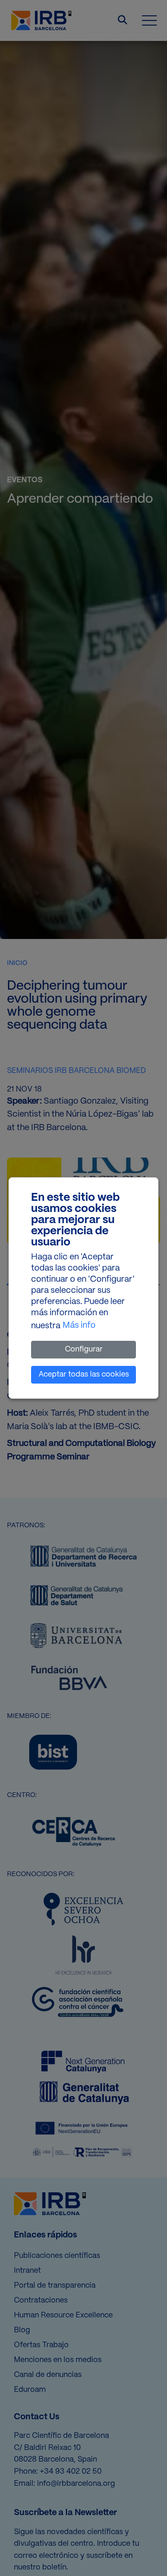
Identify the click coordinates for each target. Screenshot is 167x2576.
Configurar (84, 1349)
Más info (79, 1326)
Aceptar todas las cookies (84, 1375)
